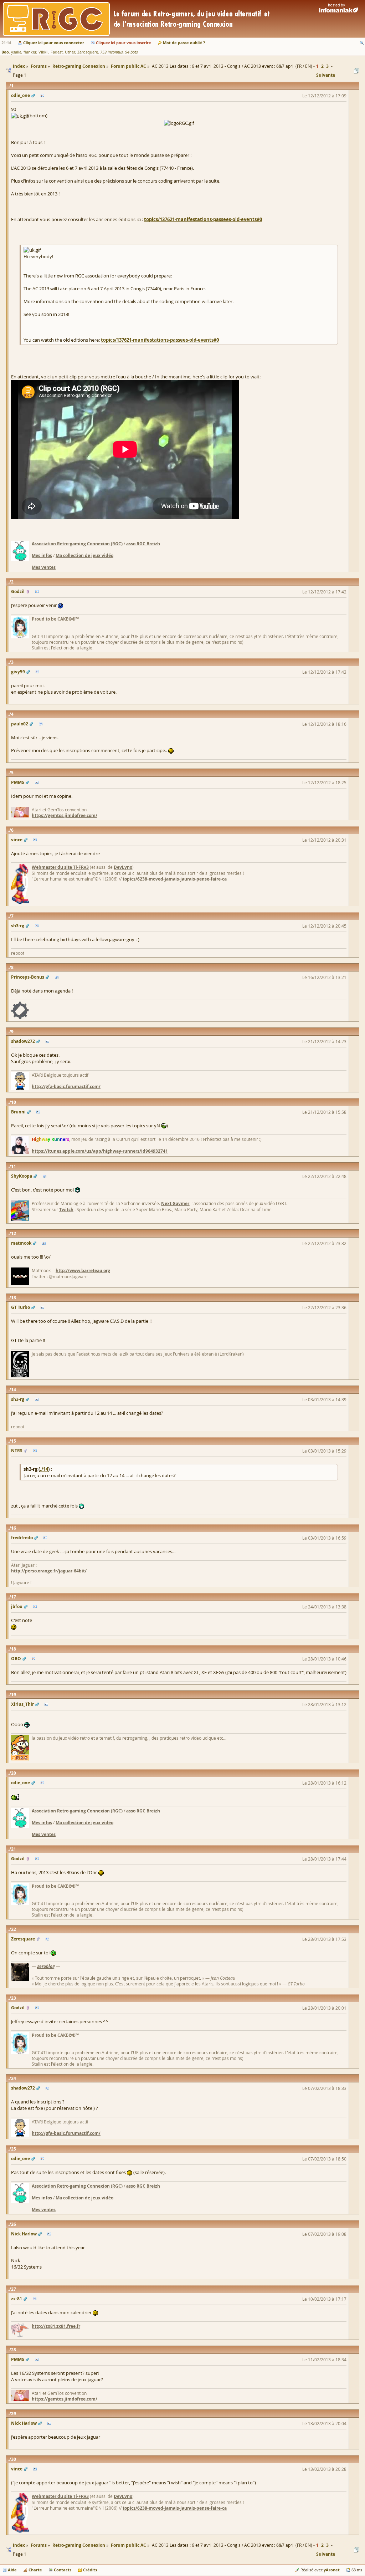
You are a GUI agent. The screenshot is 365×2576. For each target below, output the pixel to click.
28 (14, 2350)
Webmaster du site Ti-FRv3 (60, 867)
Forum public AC (128, 2545)
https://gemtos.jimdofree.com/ (65, 815)
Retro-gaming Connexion (79, 2545)
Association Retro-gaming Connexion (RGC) (77, 544)
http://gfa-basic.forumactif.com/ (66, 1086)
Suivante (326, 75)
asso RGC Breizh (143, 544)
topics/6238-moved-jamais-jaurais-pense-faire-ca (175, 879)
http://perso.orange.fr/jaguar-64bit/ (49, 1571)
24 (14, 2078)
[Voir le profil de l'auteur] (42, 96)
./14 (44, 1469)
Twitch (66, 1210)
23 (14, 1998)
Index (19, 2545)
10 (14, 1102)
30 (14, 2459)
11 (14, 1166)
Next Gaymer (175, 1203)
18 (14, 1649)
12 (14, 1233)
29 (14, 2414)
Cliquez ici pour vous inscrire (124, 43)
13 (14, 1298)
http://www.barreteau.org (83, 1271)
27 (14, 2289)
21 (14, 1849)
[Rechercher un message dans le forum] (362, 43)
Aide (12, 2570)
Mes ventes (44, 567)
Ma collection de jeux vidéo (84, 555)
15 (14, 1441)
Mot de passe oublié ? (184, 43)
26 (14, 2224)
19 (14, 1695)
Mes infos (42, 555)
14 (14, 1390)
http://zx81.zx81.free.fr (56, 2326)
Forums (39, 2545)
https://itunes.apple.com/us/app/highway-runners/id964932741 (100, 1151)
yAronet (332, 2570)
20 (14, 1773)
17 (14, 1597)
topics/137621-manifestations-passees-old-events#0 (203, 219)
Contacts (63, 2570)
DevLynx (123, 867)
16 (14, 1528)
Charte (35, 2570)
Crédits (90, 2570)
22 (14, 1929)
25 (14, 2149)
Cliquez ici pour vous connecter (54, 43)
